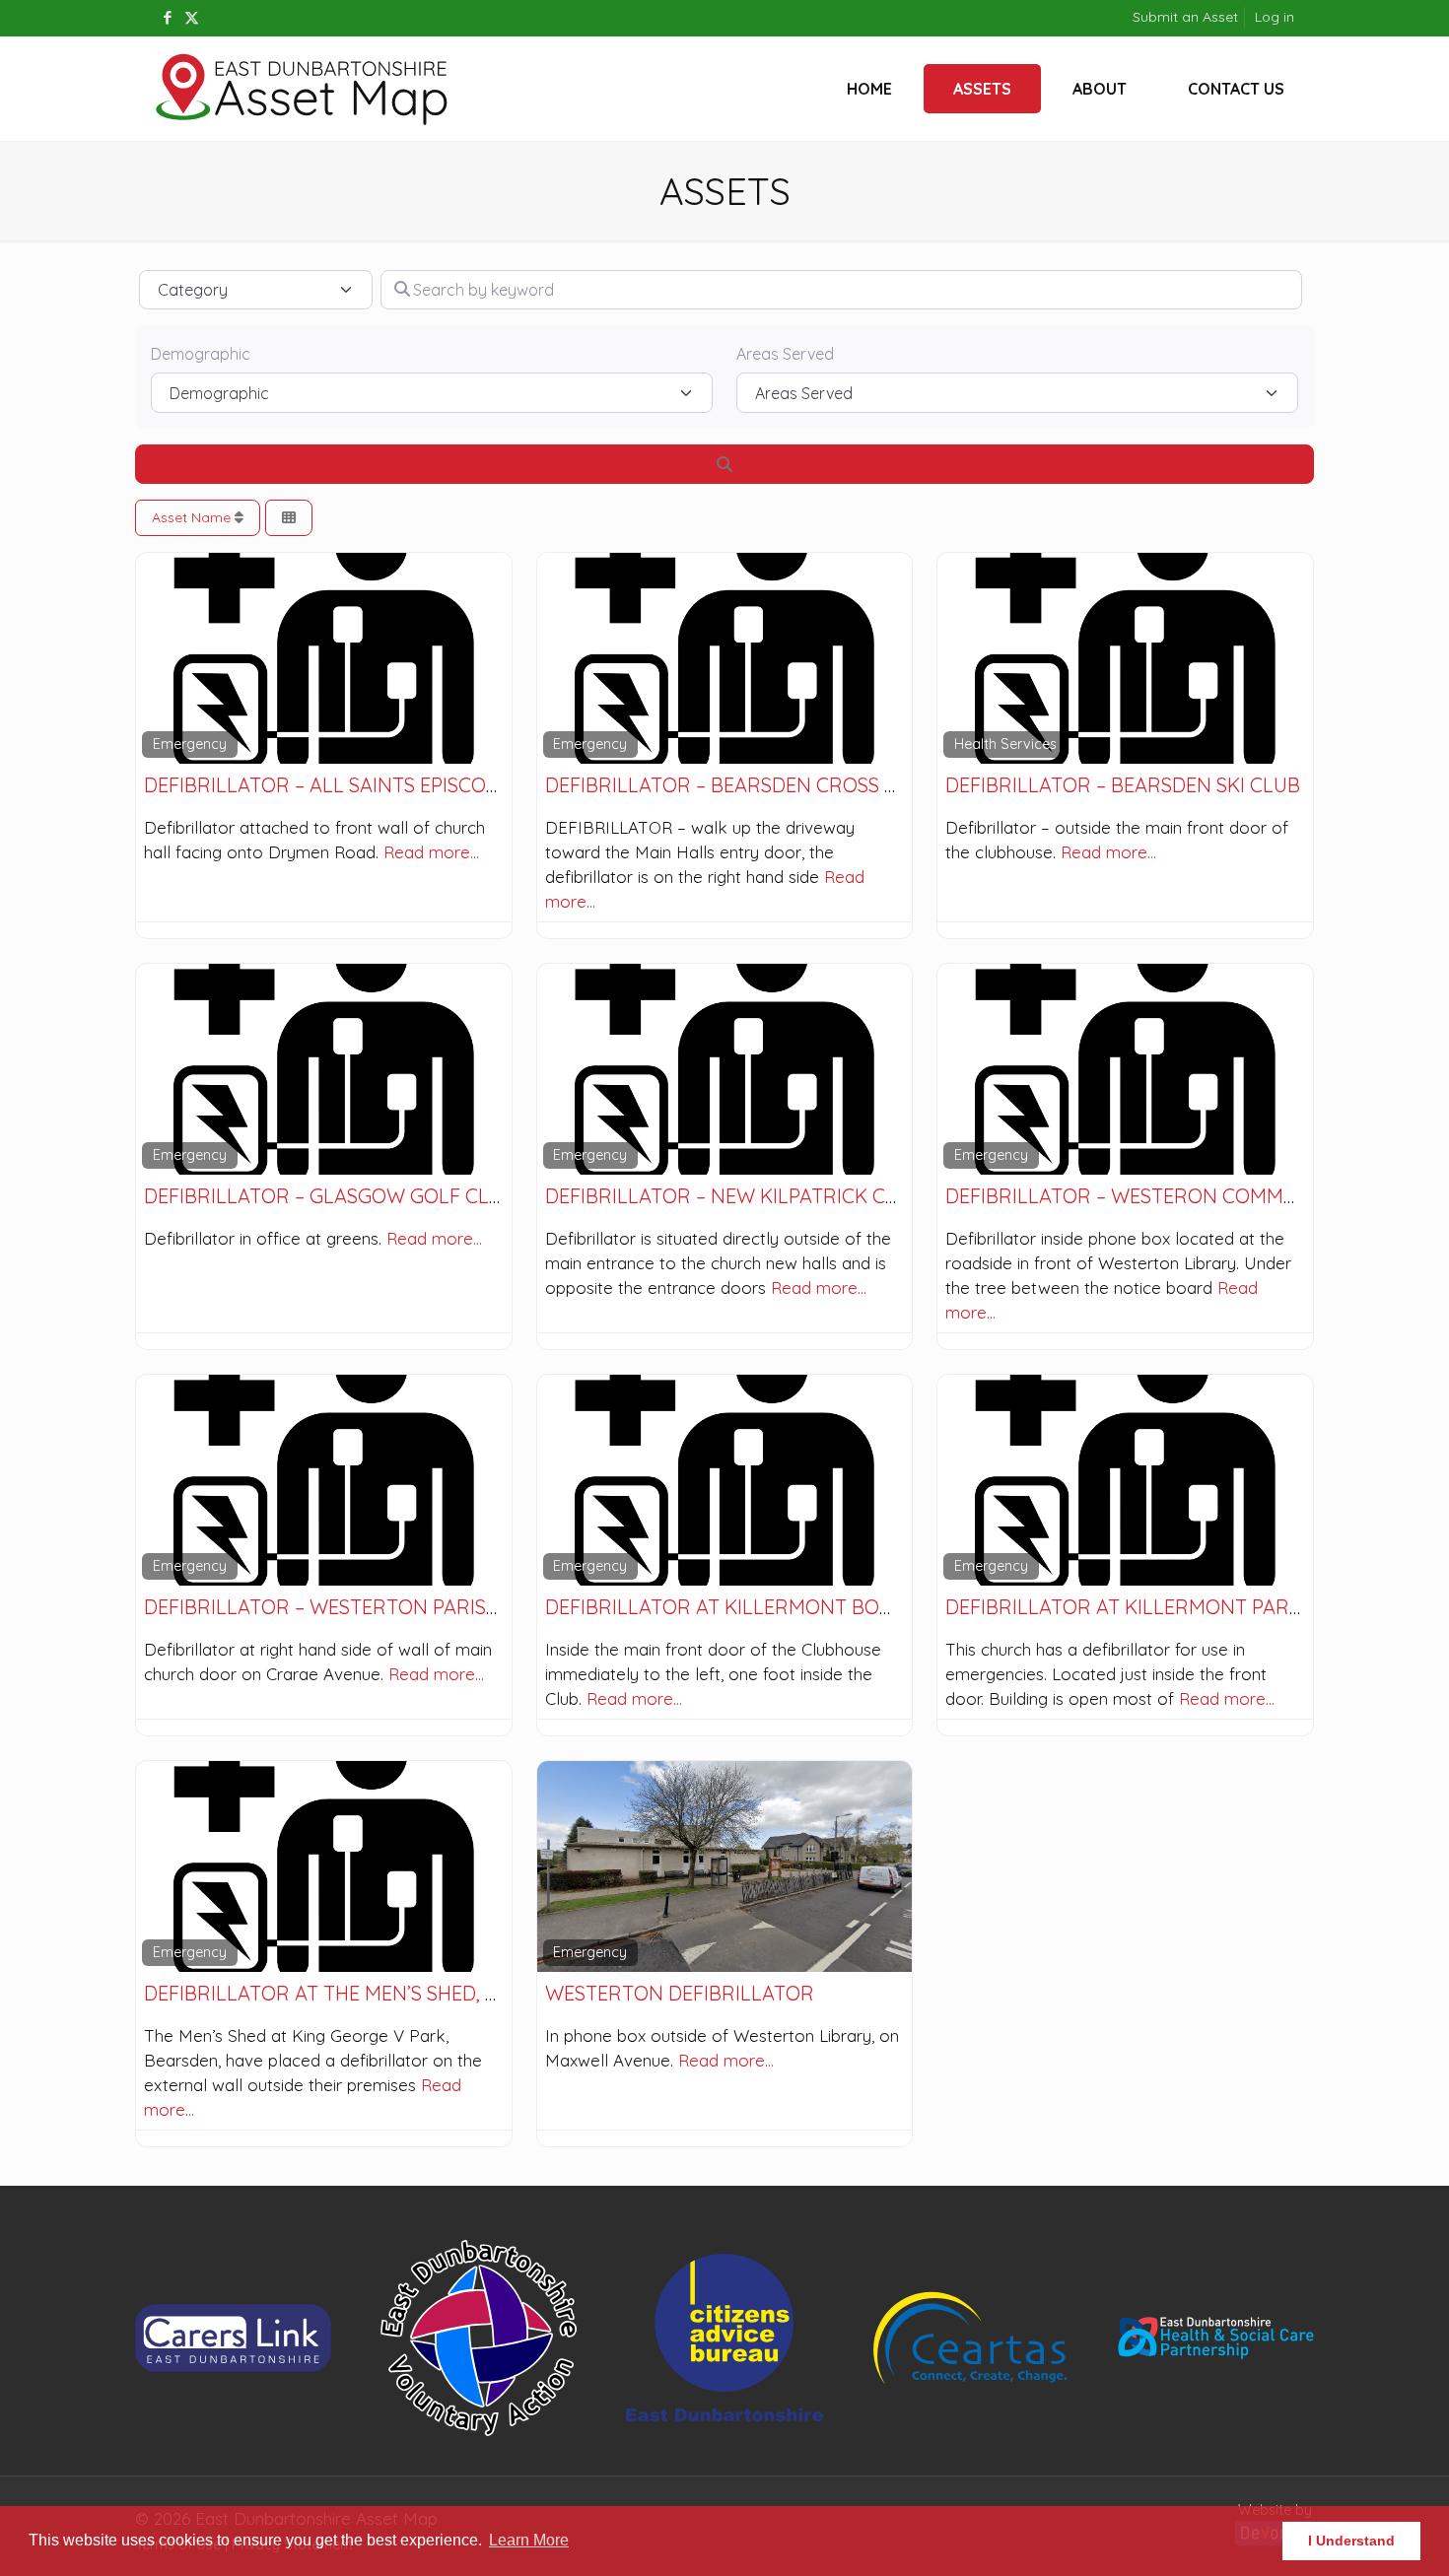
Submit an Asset (1185, 17)
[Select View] (289, 518)
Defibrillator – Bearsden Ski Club (1123, 785)
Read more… (431, 852)
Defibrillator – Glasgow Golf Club (330, 1196)
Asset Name (193, 517)
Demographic (201, 354)
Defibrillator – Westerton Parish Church (365, 1607)
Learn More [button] (529, 2540)
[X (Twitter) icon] (192, 17)
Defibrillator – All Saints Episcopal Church (375, 785)
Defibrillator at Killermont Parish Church (1175, 1607)
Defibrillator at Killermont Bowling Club (771, 1607)
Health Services (1005, 744)
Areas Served (785, 354)
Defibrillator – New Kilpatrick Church (749, 1196)
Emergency (190, 744)
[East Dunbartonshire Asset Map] (303, 89)
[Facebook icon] (167, 17)
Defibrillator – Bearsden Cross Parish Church (791, 785)
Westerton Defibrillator (680, 1993)
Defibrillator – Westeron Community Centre (1182, 1196)
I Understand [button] (1351, 2541)
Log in (1275, 17)
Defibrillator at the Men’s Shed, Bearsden (365, 1993)
